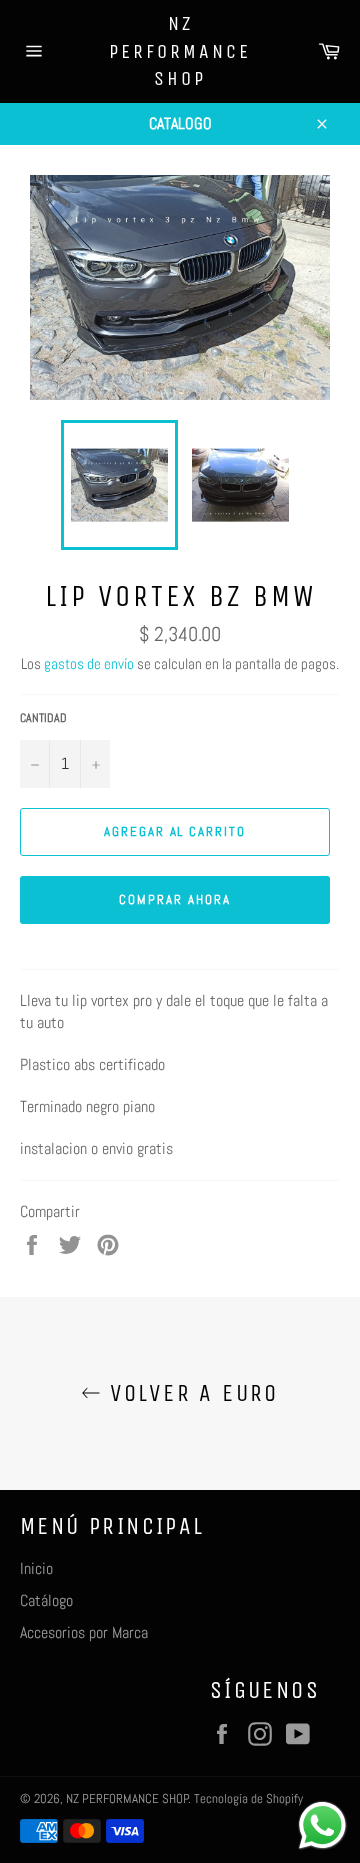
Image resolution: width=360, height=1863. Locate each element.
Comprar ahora (174, 899)
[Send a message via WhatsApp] (322, 1825)
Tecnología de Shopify (248, 1798)
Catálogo (46, 1600)
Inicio (36, 1568)
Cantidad (43, 718)
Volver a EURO (190, 1393)
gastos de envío (89, 663)
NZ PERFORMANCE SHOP (180, 51)
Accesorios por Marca (84, 1632)
